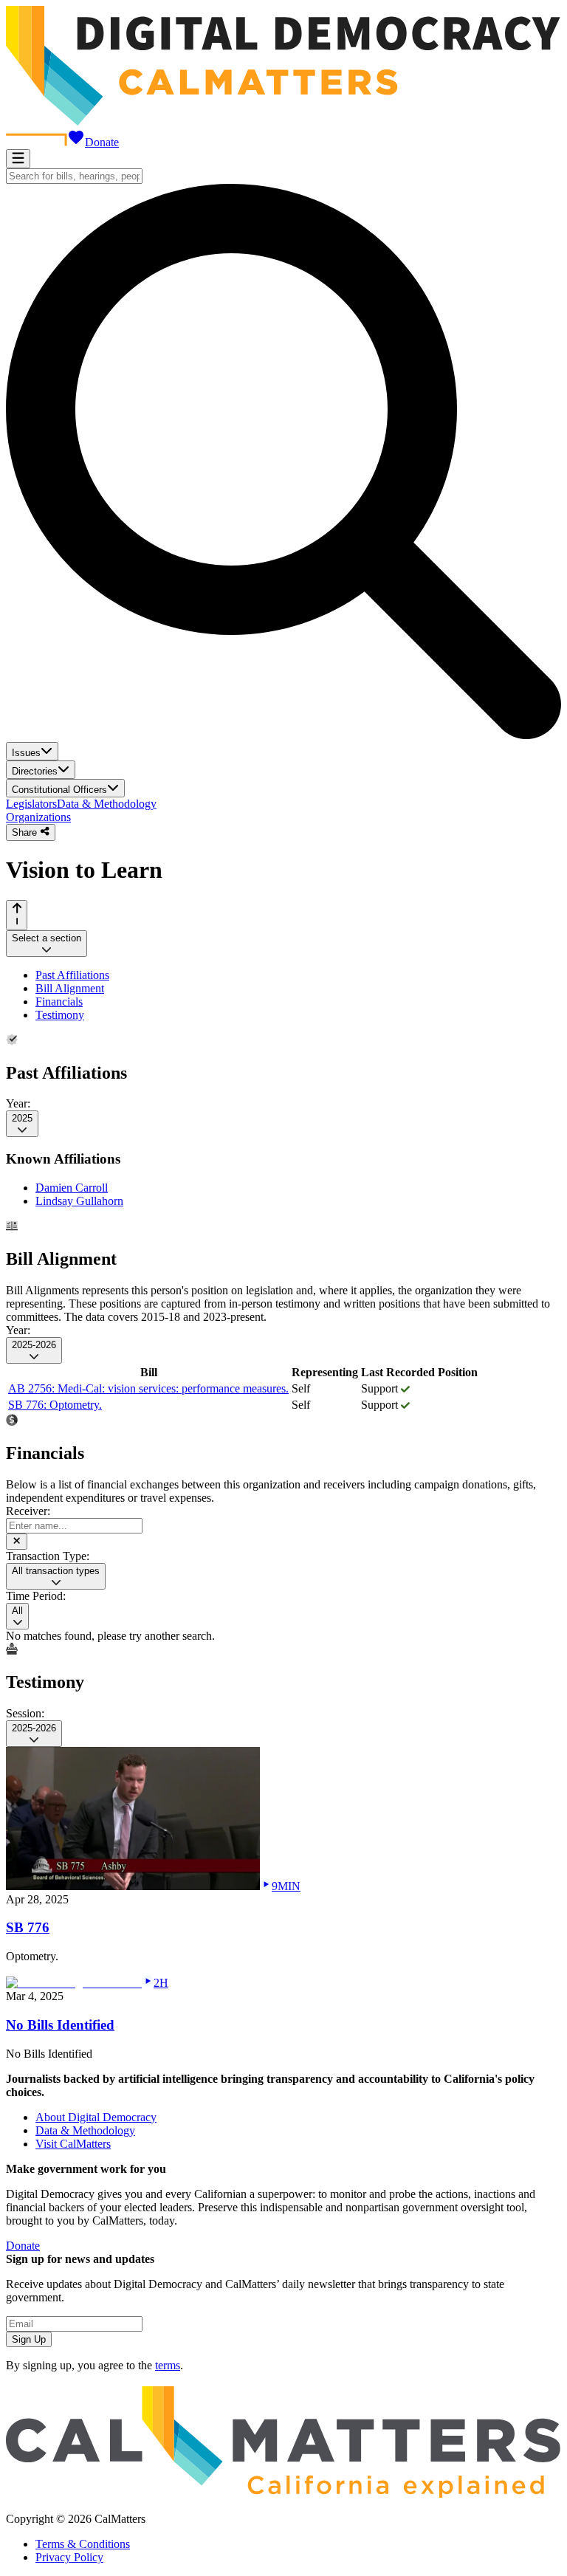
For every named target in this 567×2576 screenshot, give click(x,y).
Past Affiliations (72, 975)
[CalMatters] (283, 2494)
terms (168, 2365)
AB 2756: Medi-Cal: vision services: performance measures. (148, 1388)
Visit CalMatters (73, 2144)
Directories (35, 771)
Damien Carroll (72, 1188)
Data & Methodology (107, 804)
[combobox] (74, 176)
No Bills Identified (60, 2025)
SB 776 (28, 1927)
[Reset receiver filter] (17, 1542)
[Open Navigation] (18, 159)
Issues (26, 753)
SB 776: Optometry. (55, 1405)
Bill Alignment (70, 988)
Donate (102, 142)
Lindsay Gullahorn (79, 1201)
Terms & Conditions (83, 2544)
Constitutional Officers (59, 790)
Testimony (60, 1015)
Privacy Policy (69, 2557)
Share (26, 833)
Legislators (31, 804)
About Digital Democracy (96, 2117)
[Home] (283, 121)
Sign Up (29, 2339)
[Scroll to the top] (17, 915)
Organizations (38, 817)
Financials (59, 1002)
